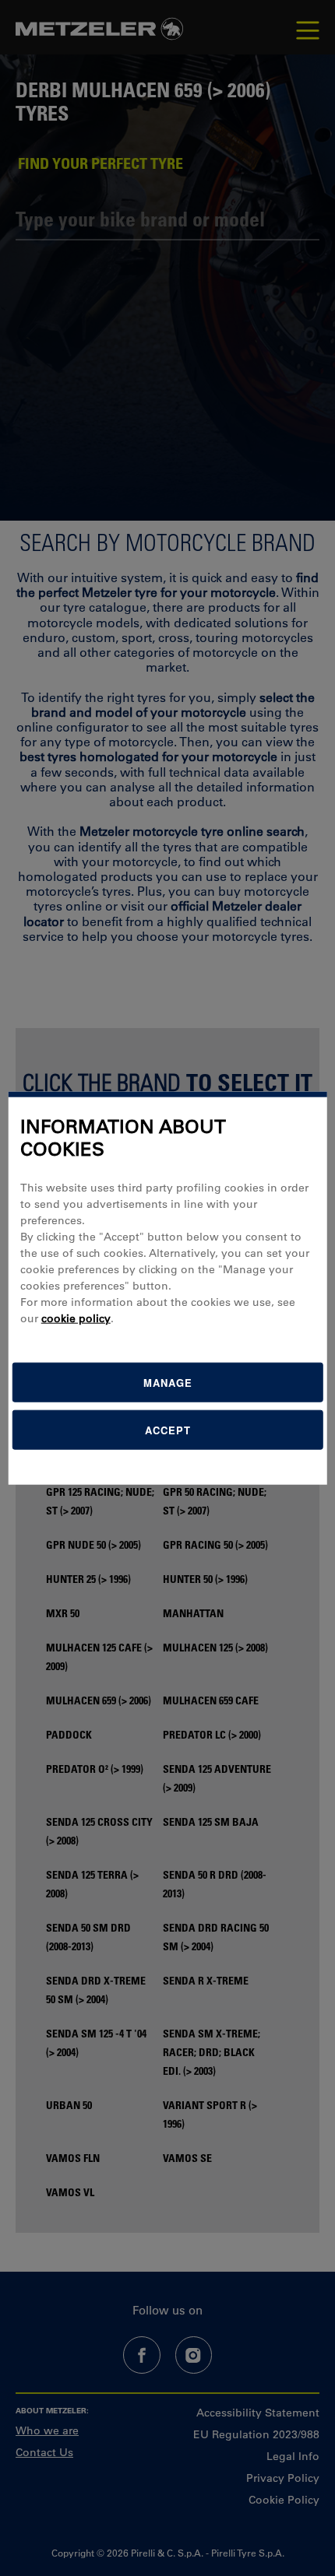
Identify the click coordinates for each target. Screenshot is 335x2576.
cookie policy (76, 1318)
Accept (168, 1429)
